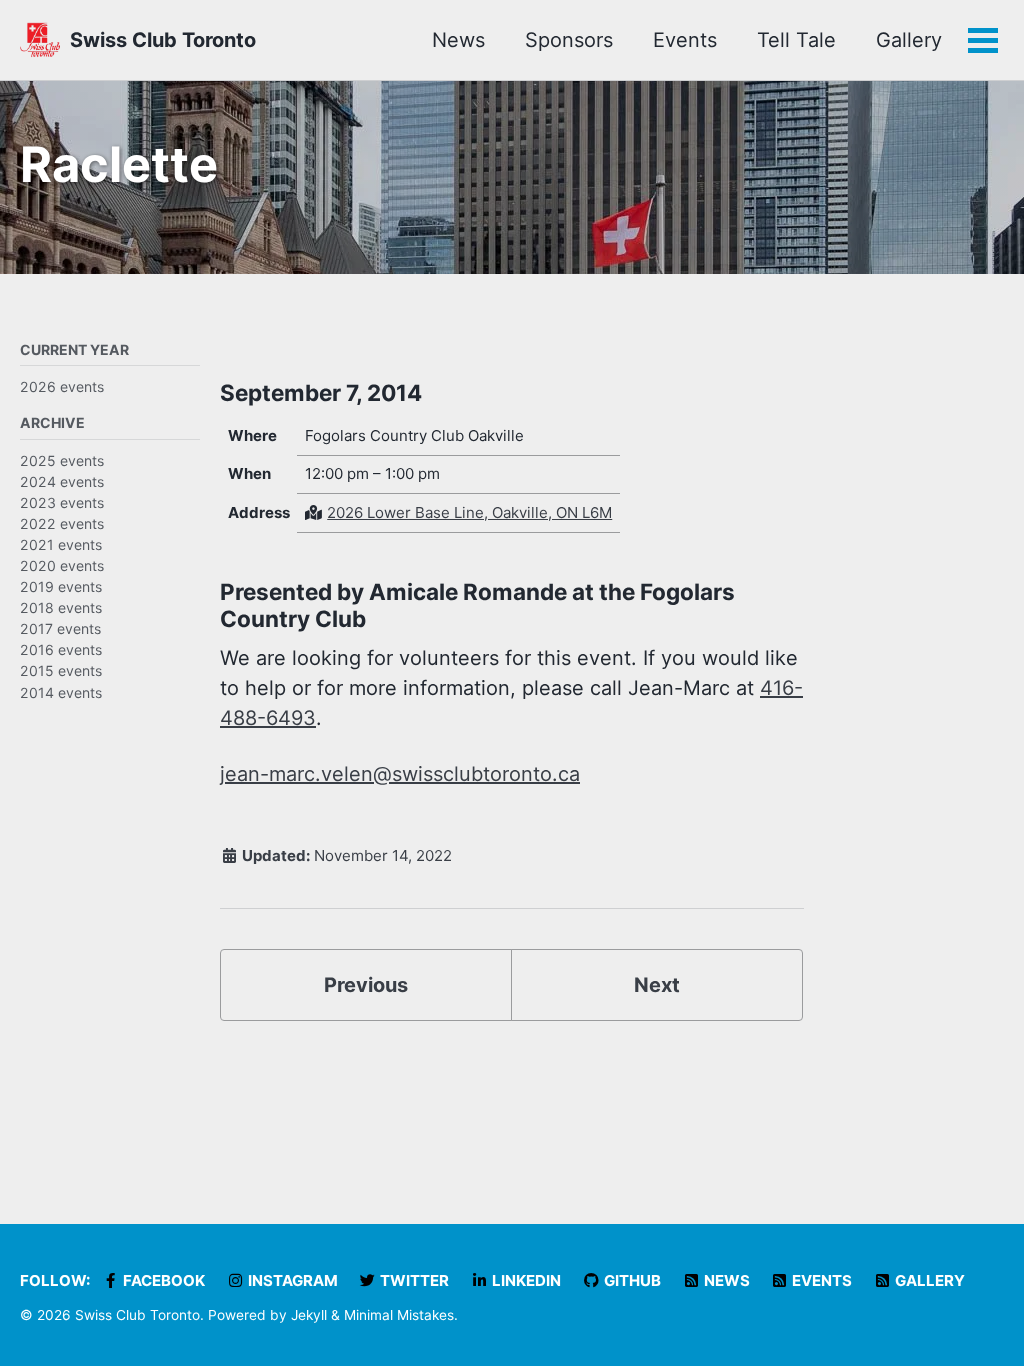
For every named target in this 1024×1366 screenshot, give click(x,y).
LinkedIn (525, 1280)
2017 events (60, 628)
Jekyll (309, 1315)
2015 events (61, 670)
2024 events (62, 481)
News (458, 40)
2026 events (62, 386)
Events (685, 40)
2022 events (62, 523)
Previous (366, 985)
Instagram (291, 1280)
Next (657, 985)
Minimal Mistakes (399, 1315)
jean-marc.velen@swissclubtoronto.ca (400, 774)
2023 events (62, 502)
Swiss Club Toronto (163, 40)
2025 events (62, 460)
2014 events (61, 692)
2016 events (61, 649)
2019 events (61, 586)
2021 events (61, 544)
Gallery (909, 40)
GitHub (631, 1280)
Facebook (162, 1280)
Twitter (413, 1280)
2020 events (62, 565)
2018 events (61, 607)
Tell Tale (796, 40)
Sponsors (569, 40)
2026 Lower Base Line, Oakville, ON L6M (469, 512)
